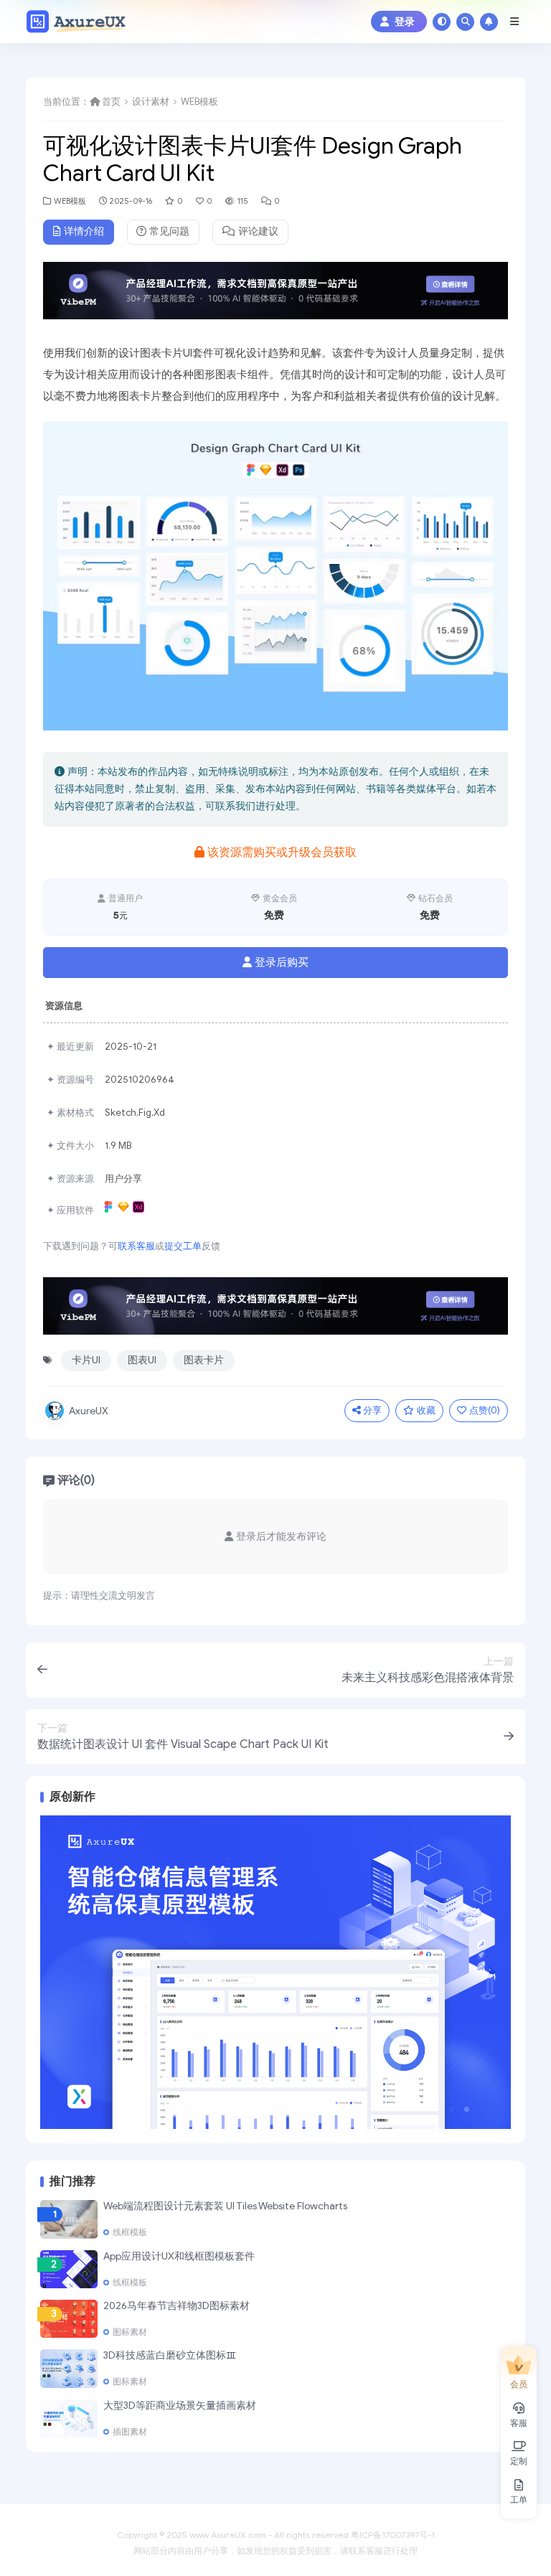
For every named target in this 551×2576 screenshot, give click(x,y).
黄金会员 (280, 898)
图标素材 (130, 2332)
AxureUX (89, 1411)
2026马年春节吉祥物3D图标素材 (176, 2306)
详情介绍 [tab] (84, 231)
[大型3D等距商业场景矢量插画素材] (69, 2418)
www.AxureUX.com (228, 2535)
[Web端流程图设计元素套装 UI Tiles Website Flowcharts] (69, 2219)
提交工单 (183, 1246)
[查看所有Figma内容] (110, 1210)
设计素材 (151, 102)
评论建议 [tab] (258, 231)
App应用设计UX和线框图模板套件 (179, 2256)
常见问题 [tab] (169, 231)
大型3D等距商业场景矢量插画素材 (180, 2406)
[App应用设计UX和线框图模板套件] (69, 2269)
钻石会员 (435, 898)
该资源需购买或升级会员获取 (282, 852)
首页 (111, 102)
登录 (405, 22)
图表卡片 (204, 1360)
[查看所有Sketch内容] (125, 1210)
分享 (372, 1410)
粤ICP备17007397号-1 (393, 2535)
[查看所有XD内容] (140, 1210)
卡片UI (86, 1360)
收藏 (426, 1410)
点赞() (485, 1410)
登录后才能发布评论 (281, 1537)
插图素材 (130, 2432)
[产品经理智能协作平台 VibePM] (275, 295)
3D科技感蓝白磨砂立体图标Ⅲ (170, 2355)
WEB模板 (199, 102)
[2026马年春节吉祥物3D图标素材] (69, 2319)
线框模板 (130, 2232)
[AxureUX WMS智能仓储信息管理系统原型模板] (275, 1971)
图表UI (142, 1360)
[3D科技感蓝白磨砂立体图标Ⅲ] (69, 2368)
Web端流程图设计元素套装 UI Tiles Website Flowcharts (225, 2206)
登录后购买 (282, 962)
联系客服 (136, 1246)
